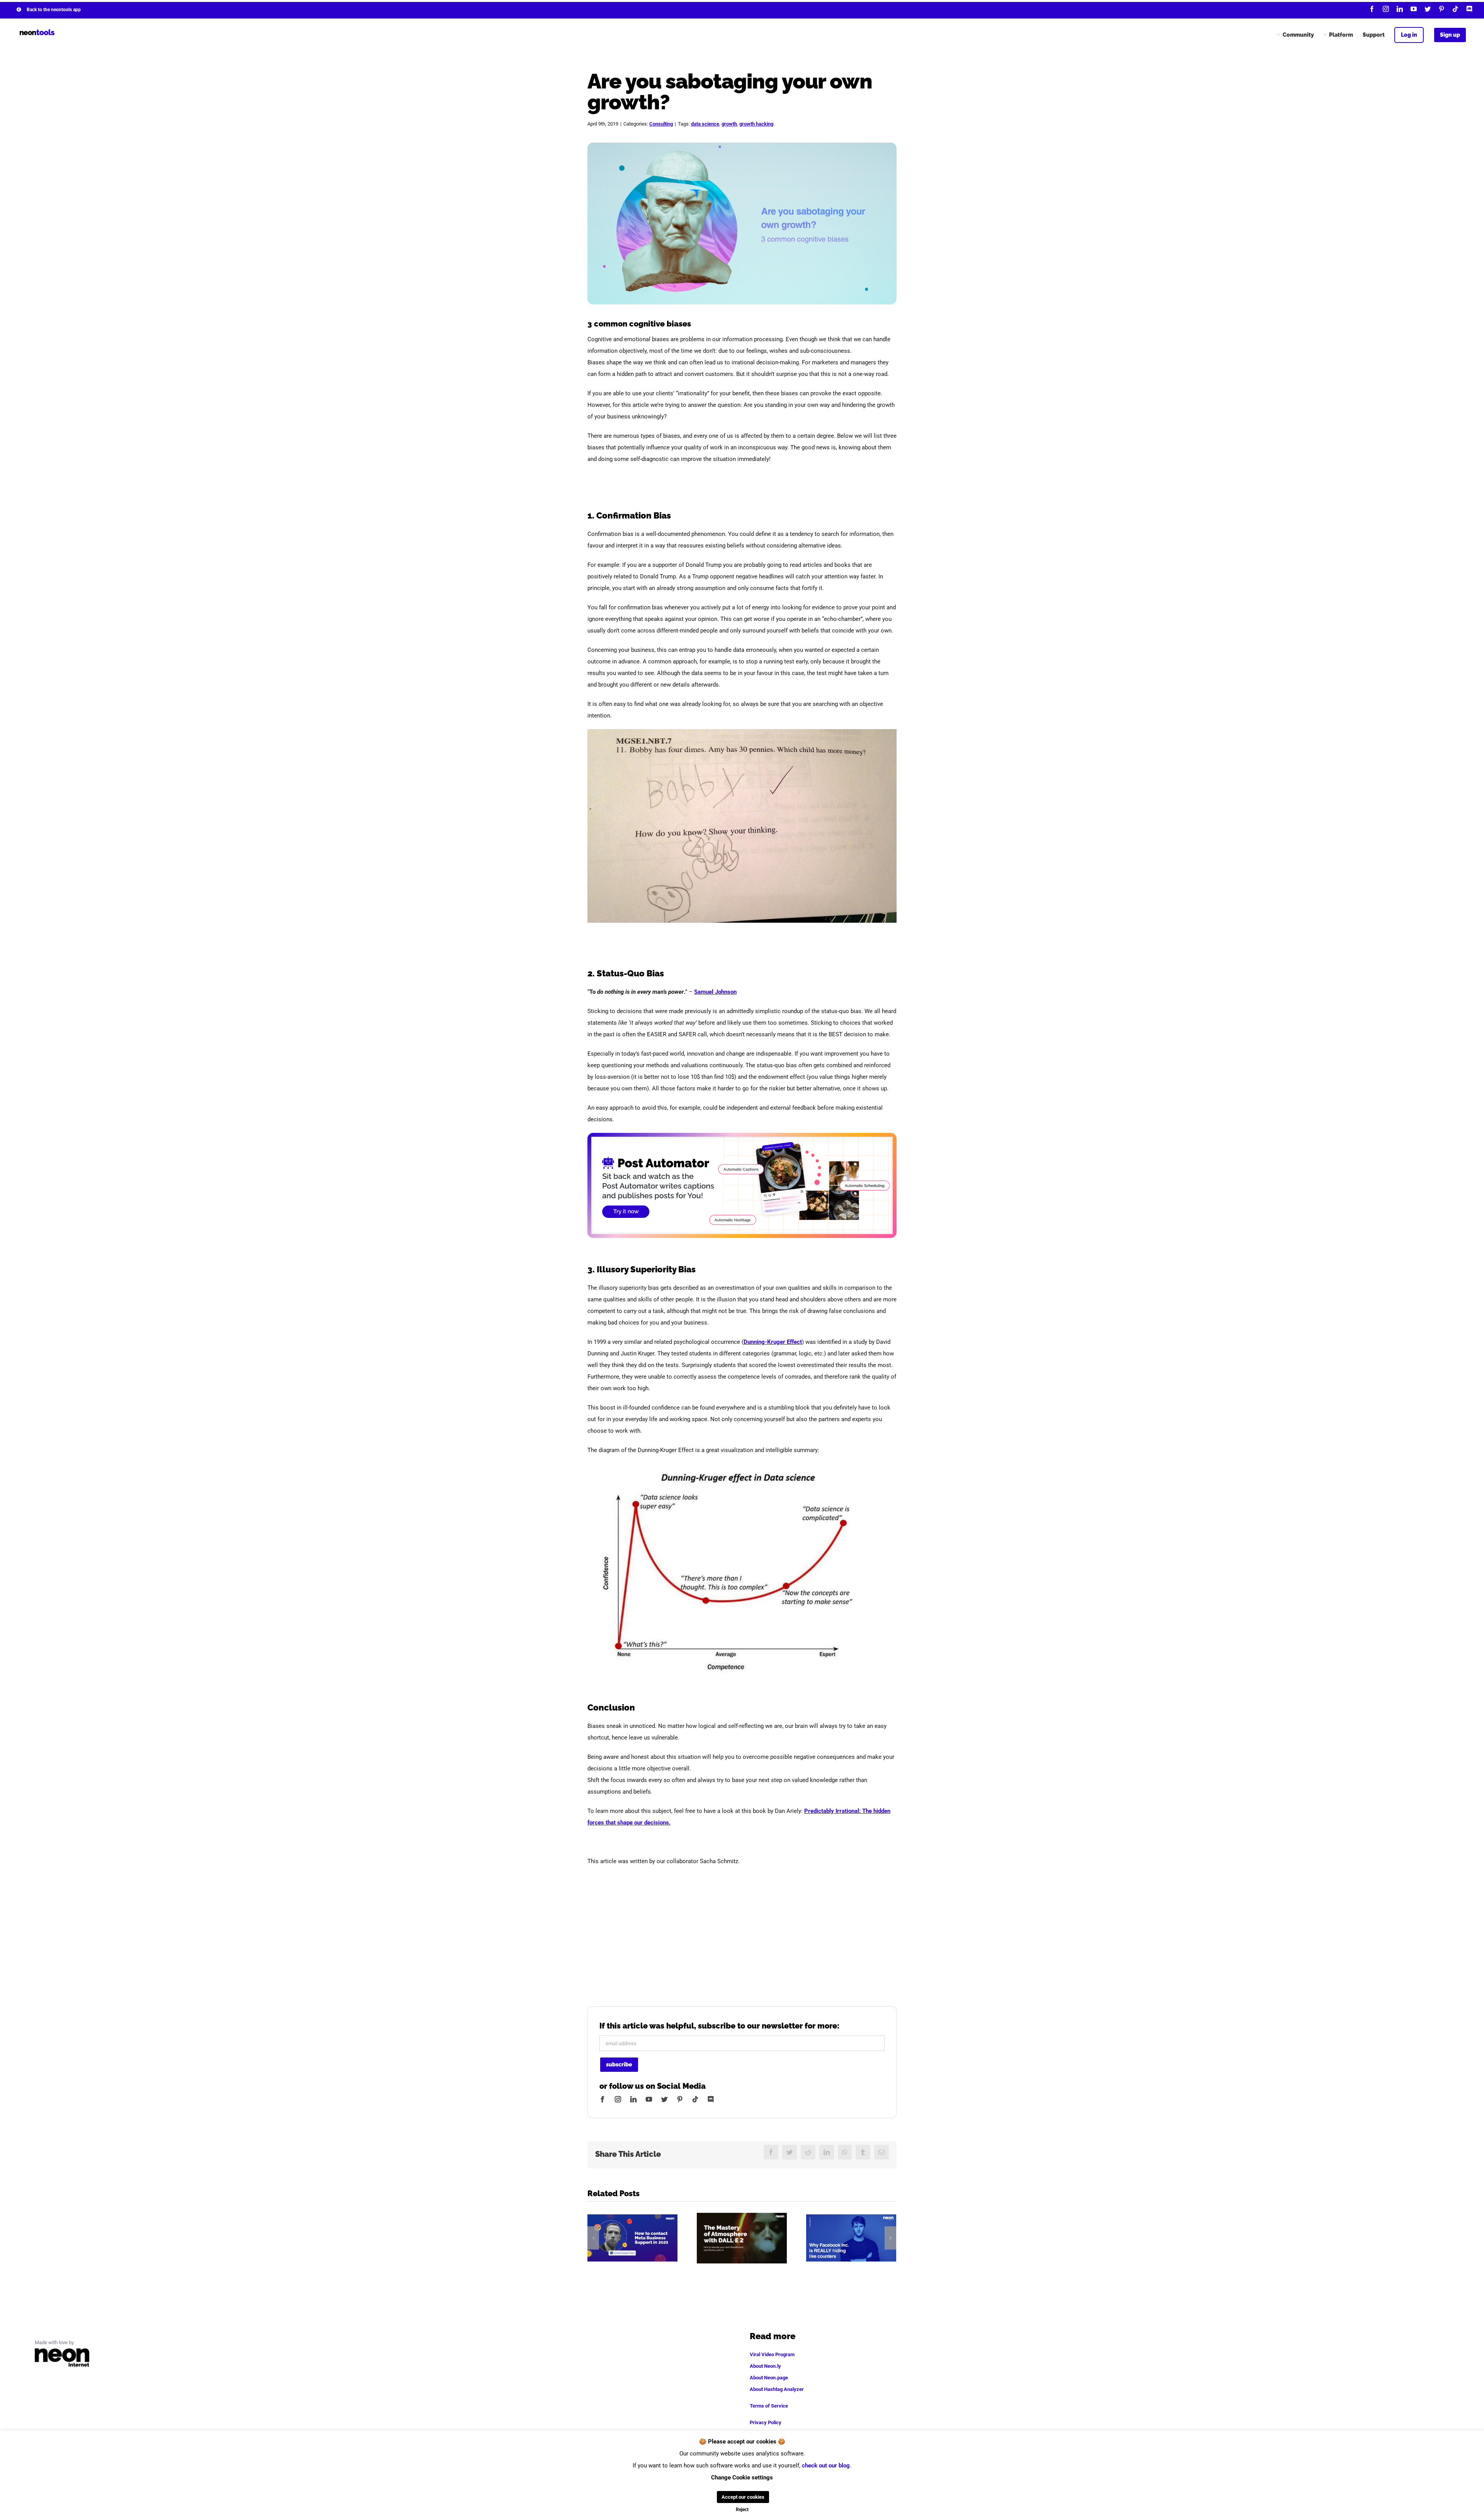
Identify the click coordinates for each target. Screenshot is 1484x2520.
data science (705, 124)
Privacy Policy (766, 2422)
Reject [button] (742, 2510)
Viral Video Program (772, 2354)
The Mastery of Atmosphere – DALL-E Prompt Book (742, 2238)
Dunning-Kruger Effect (773, 1342)
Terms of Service (769, 2406)
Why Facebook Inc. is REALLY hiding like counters (851, 2238)
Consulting (661, 124)
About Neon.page (769, 2378)
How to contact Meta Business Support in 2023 (632, 2238)
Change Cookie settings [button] (742, 2477)
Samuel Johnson (715, 992)
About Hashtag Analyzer (777, 2389)
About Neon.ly (765, 2366)
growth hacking (756, 124)
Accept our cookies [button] (743, 2497)
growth (729, 124)
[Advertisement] (742, 1929)
